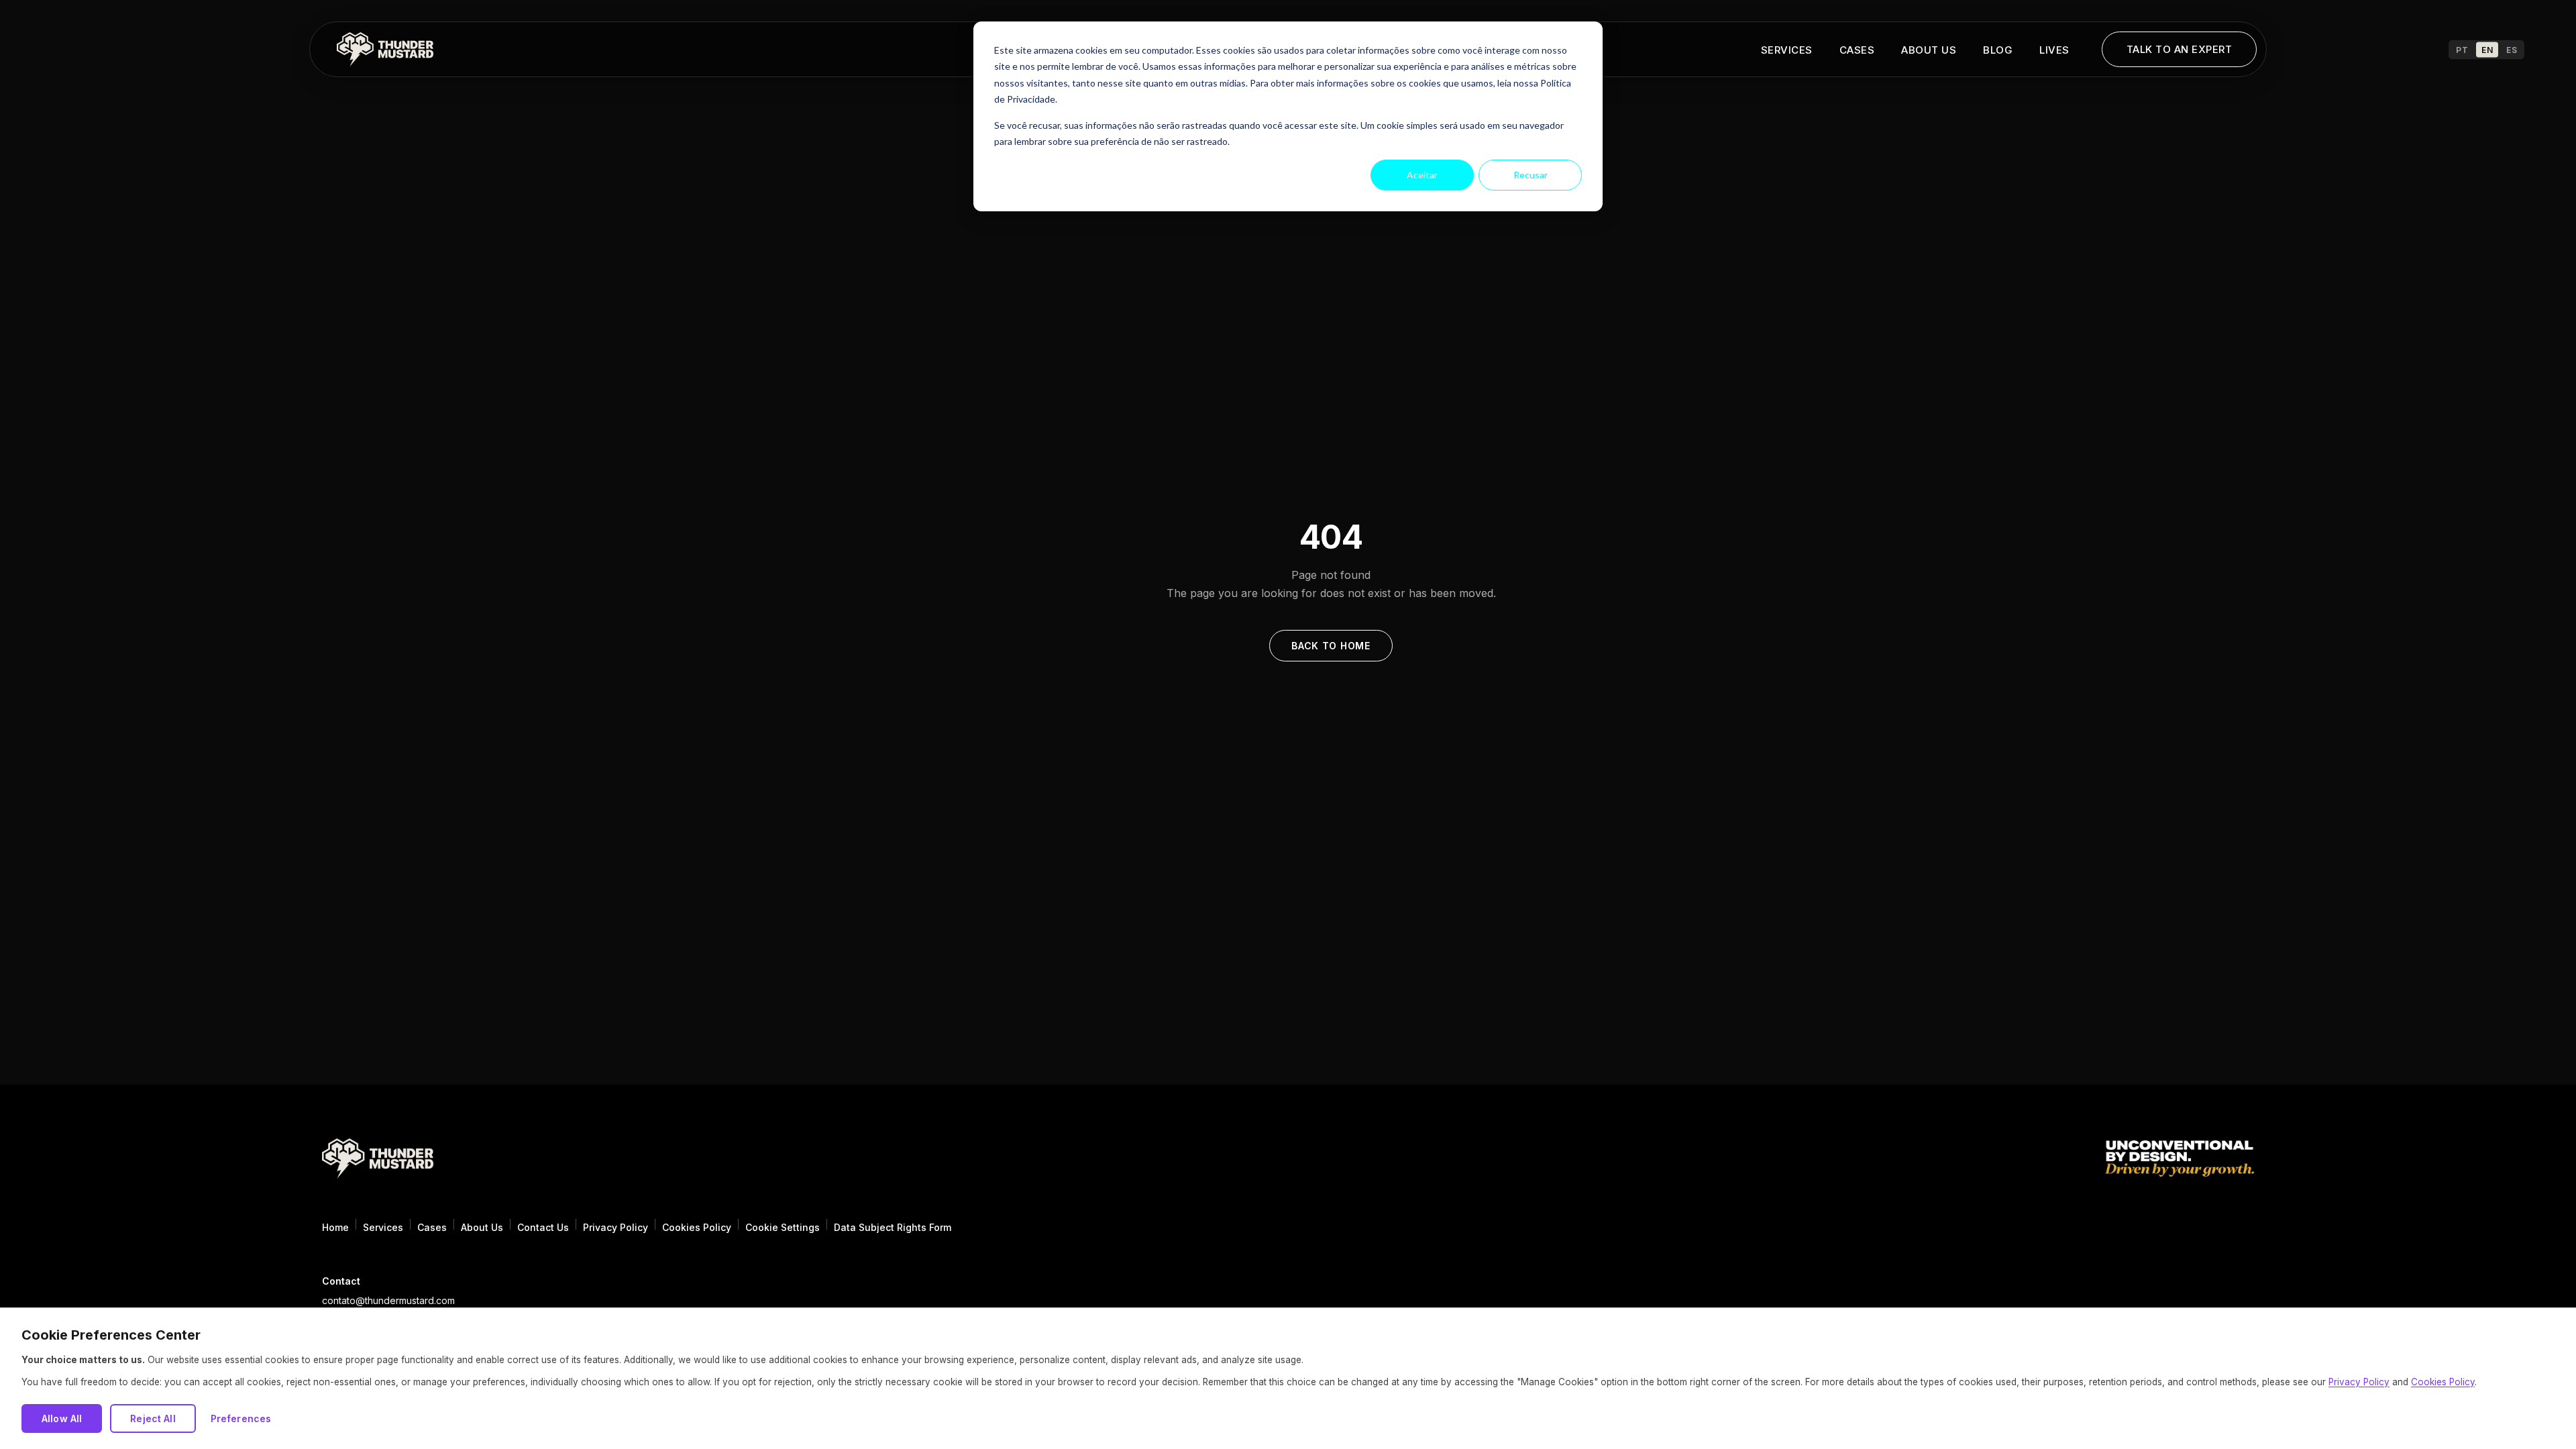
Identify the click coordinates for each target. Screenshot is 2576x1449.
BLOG (1998, 50)
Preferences (241, 1418)
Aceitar (1422, 175)
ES (2512, 49)
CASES (1857, 50)
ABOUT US (1929, 50)
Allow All (62, 1418)
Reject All (153, 1418)
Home (335, 1227)
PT (2462, 49)
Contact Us (543, 1227)
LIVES (2054, 50)
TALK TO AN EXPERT (2180, 49)
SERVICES (1787, 50)
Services (383, 1227)
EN (2487, 49)
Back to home (1331, 646)
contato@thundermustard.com (388, 1300)
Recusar (1531, 175)
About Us (482, 1227)
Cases (432, 1227)
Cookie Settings (783, 1227)
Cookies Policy (697, 1227)
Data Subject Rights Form (893, 1227)
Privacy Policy (615, 1227)
